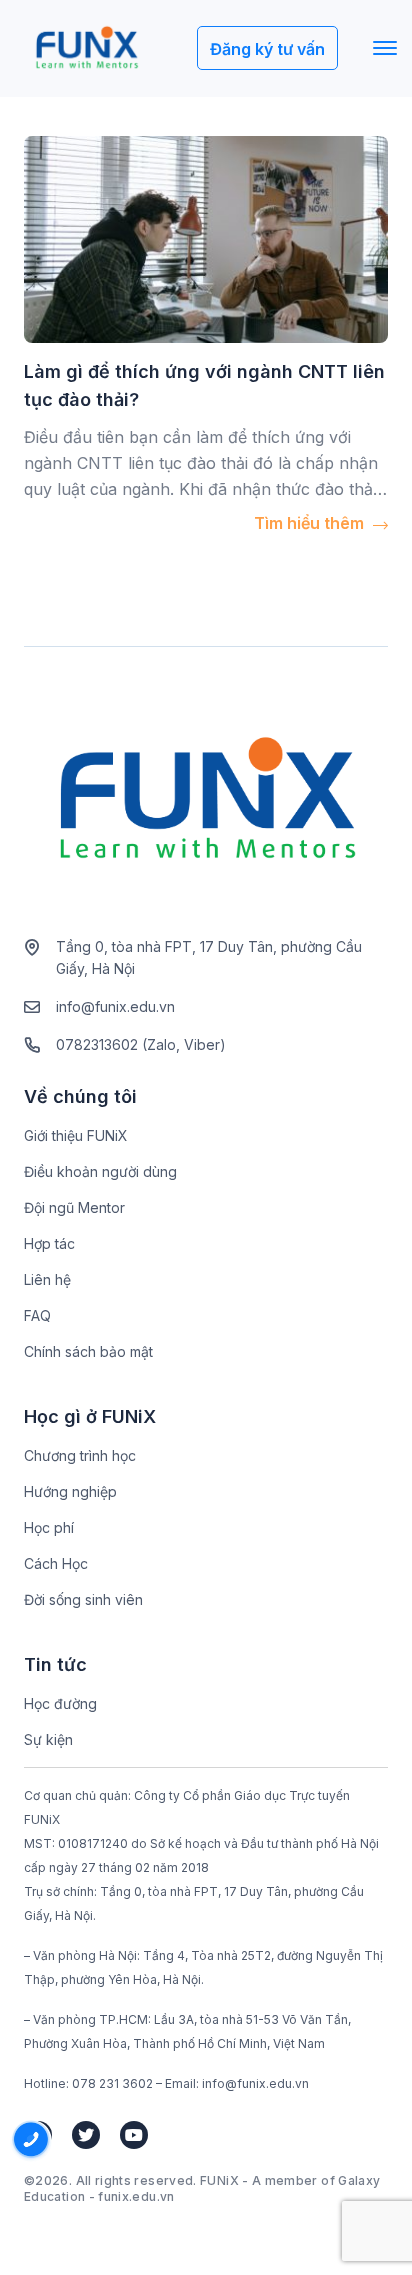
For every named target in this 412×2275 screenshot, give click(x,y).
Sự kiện (48, 1739)
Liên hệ (47, 1279)
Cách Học (56, 1563)
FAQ (37, 1315)
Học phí (49, 1527)
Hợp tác (49, 1243)
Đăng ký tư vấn (267, 49)
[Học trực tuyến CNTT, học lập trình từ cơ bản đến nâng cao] (86, 48)
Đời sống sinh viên (83, 1599)
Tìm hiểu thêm (311, 523)
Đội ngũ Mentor (74, 1207)
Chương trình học (80, 1455)
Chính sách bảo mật (88, 1351)
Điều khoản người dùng (100, 1171)
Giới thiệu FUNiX (76, 1135)
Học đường (60, 1703)
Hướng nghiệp (70, 1491)
